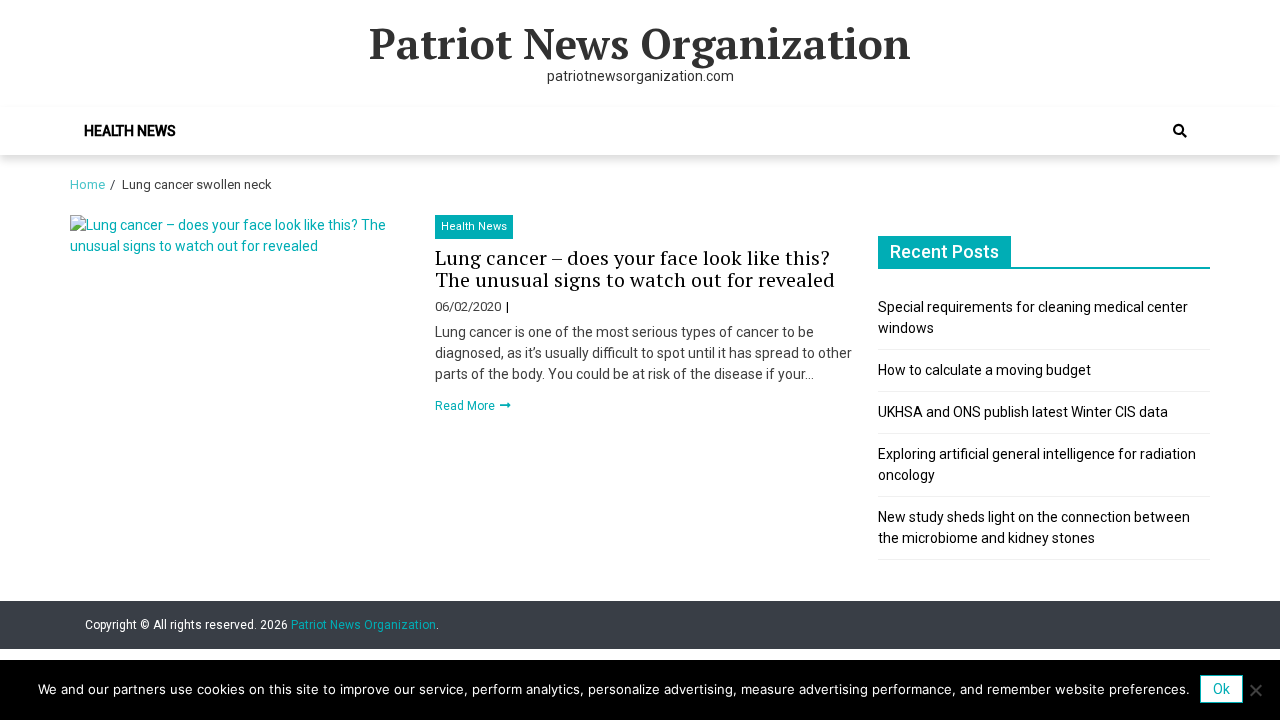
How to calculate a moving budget (984, 370)
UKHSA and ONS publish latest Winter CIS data (1023, 412)
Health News (130, 131)
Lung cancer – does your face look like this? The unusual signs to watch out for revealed (635, 268)
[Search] (1180, 131)
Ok (1221, 689)
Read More (466, 406)
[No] (1255, 690)
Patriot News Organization (640, 43)
